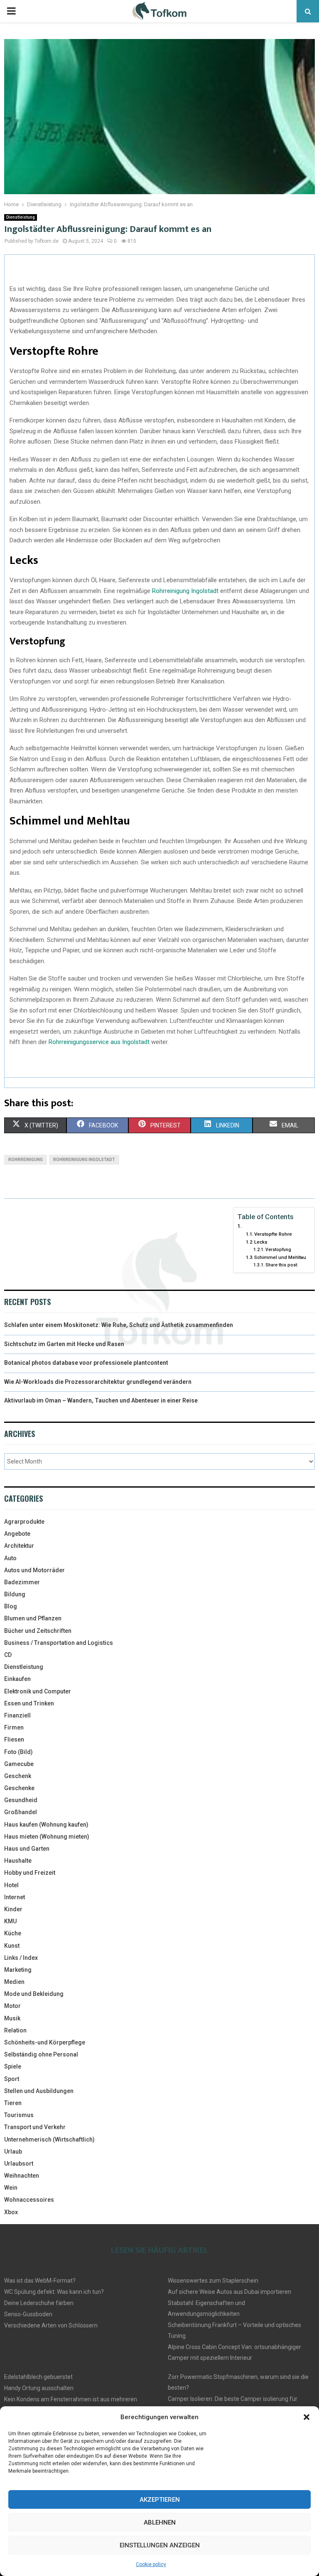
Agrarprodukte (24, 1522)
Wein (11, 2188)
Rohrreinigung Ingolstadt (185, 591)
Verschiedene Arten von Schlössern (51, 2325)
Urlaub (13, 2152)
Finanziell (17, 1715)
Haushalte (18, 1861)
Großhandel (21, 1812)
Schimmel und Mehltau (280, 1257)
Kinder (13, 1909)
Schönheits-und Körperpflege (45, 2042)
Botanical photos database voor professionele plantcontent (86, 1363)
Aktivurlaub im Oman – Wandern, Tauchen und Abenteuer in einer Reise (101, 1400)
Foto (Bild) (18, 1752)
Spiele (13, 2066)
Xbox (11, 2212)
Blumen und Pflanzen (33, 1618)
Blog (11, 1606)
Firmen (14, 1727)
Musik (12, 2018)
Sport (12, 2079)
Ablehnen (160, 2522)
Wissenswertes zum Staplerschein (213, 2281)
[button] (307, 2417)
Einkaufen (17, 1679)
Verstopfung (278, 1250)
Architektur (19, 1546)
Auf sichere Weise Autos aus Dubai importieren (229, 2292)
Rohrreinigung (26, 1160)
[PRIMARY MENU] (11, 11)
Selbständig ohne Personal (41, 2054)
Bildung (15, 1594)
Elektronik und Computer (38, 1691)
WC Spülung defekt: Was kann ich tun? (54, 2292)
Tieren (13, 2103)
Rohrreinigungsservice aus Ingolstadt (99, 1042)
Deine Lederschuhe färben (39, 2303)
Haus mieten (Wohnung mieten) (47, 1837)
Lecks (261, 1242)
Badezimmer (22, 1582)
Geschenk (18, 1776)
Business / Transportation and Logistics (59, 1643)
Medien (14, 1982)
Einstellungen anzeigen (160, 2545)
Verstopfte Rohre (273, 1234)
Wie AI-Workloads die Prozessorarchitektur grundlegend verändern (98, 1382)
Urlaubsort (19, 2164)
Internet (15, 1897)
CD (8, 1655)
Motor (12, 2006)
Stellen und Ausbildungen (39, 2091)
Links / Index (21, 1958)
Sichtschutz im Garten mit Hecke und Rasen (64, 1344)
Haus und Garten (27, 1849)
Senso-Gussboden (28, 2314)
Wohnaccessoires (29, 2200)
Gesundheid (21, 1800)
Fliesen (14, 1739)
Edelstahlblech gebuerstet (38, 2377)
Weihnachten (22, 2176)
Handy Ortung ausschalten (39, 2388)
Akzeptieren (160, 2500)
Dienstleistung (21, 217)
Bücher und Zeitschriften (38, 1631)
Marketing (18, 1970)
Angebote (17, 1534)
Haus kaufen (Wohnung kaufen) (46, 1825)
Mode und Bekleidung (34, 1994)
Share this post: (282, 1265)
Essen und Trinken (29, 1703)
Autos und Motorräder (34, 1570)
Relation (15, 2030)
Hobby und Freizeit (30, 1873)
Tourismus (19, 2115)
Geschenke (19, 1788)
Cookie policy (151, 2564)
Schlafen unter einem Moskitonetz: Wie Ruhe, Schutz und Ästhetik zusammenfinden (119, 1325)
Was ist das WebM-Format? (40, 2281)
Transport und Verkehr (35, 2127)
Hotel (11, 1885)
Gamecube (19, 1764)
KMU (10, 1921)
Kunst (12, 1946)
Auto (10, 1558)
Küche (13, 1933)
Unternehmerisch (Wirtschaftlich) (49, 2139)
